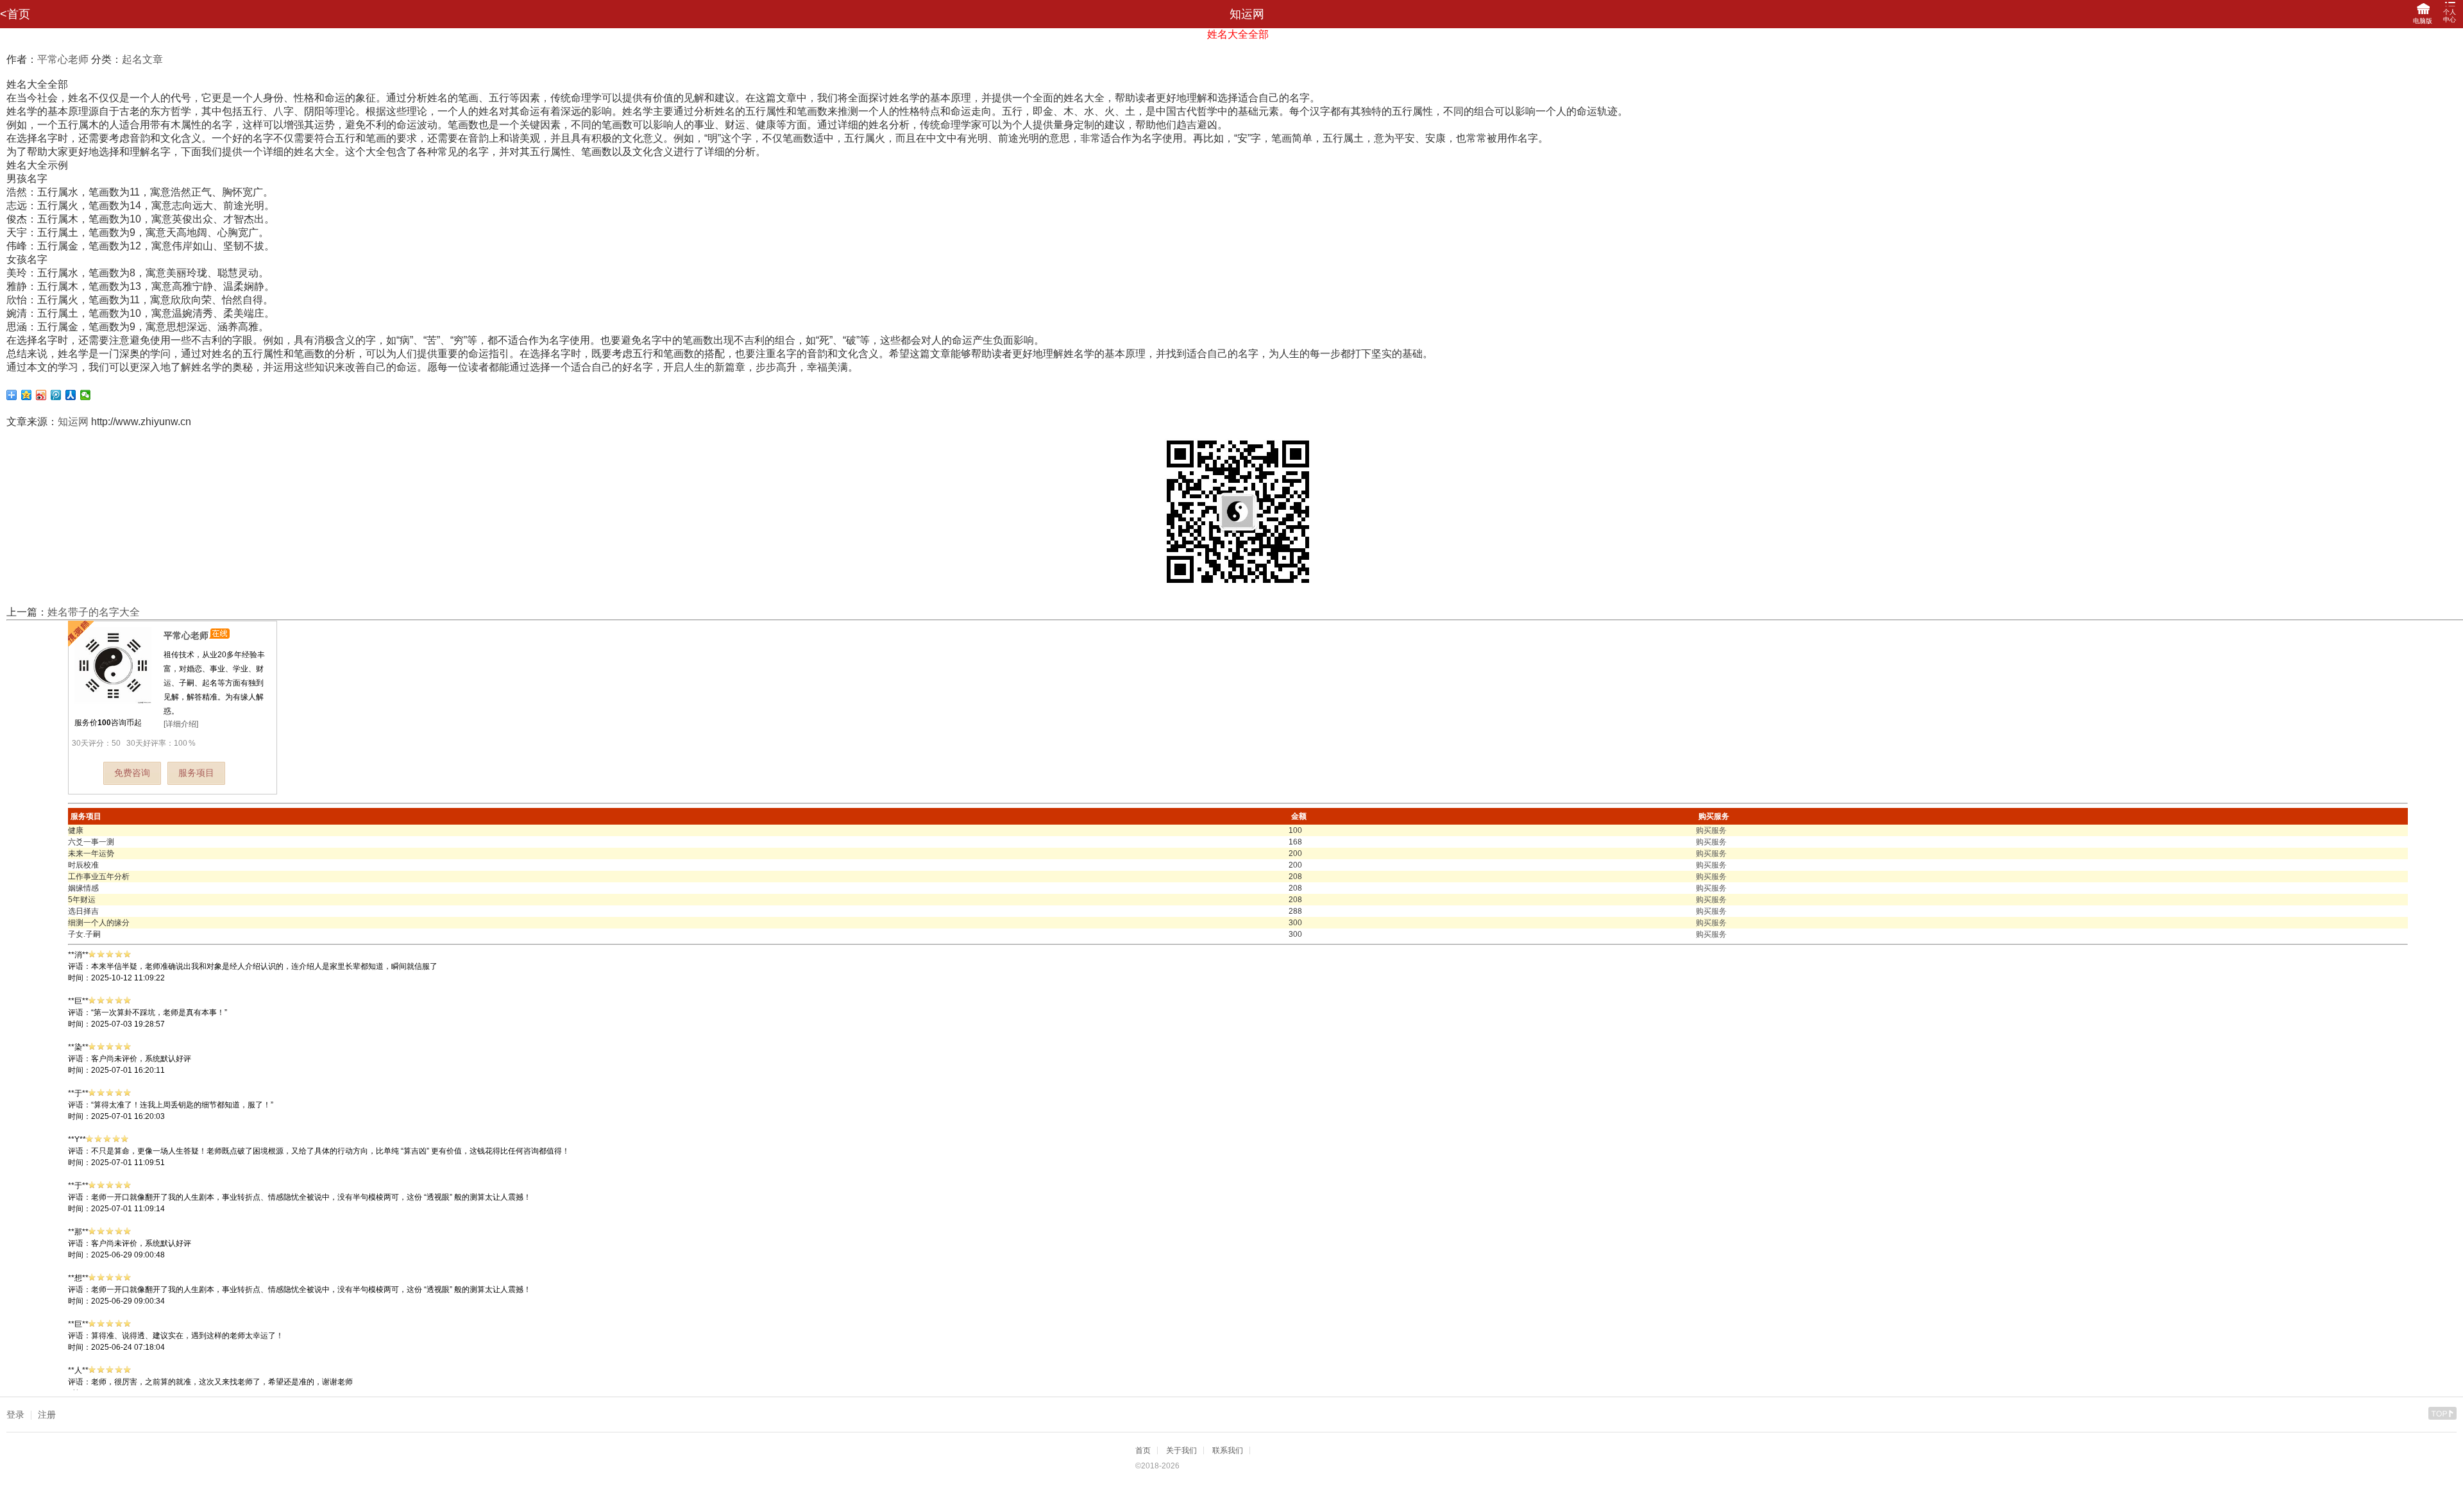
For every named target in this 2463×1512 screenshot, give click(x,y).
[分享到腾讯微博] (56, 395)
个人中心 (2450, 16)
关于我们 (1181, 1450)
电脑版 (2423, 21)
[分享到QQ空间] (27, 395)
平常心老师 (63, 59)
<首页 (15, 14)
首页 (1143, 1450)
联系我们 (1228, 1450)
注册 (47, 1415)
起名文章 (142, 59)
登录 (15, 1415)
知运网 (73, 422)
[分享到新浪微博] (41, 395)
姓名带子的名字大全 (94, 612)
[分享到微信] (86, 395)
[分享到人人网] (71, 395)
